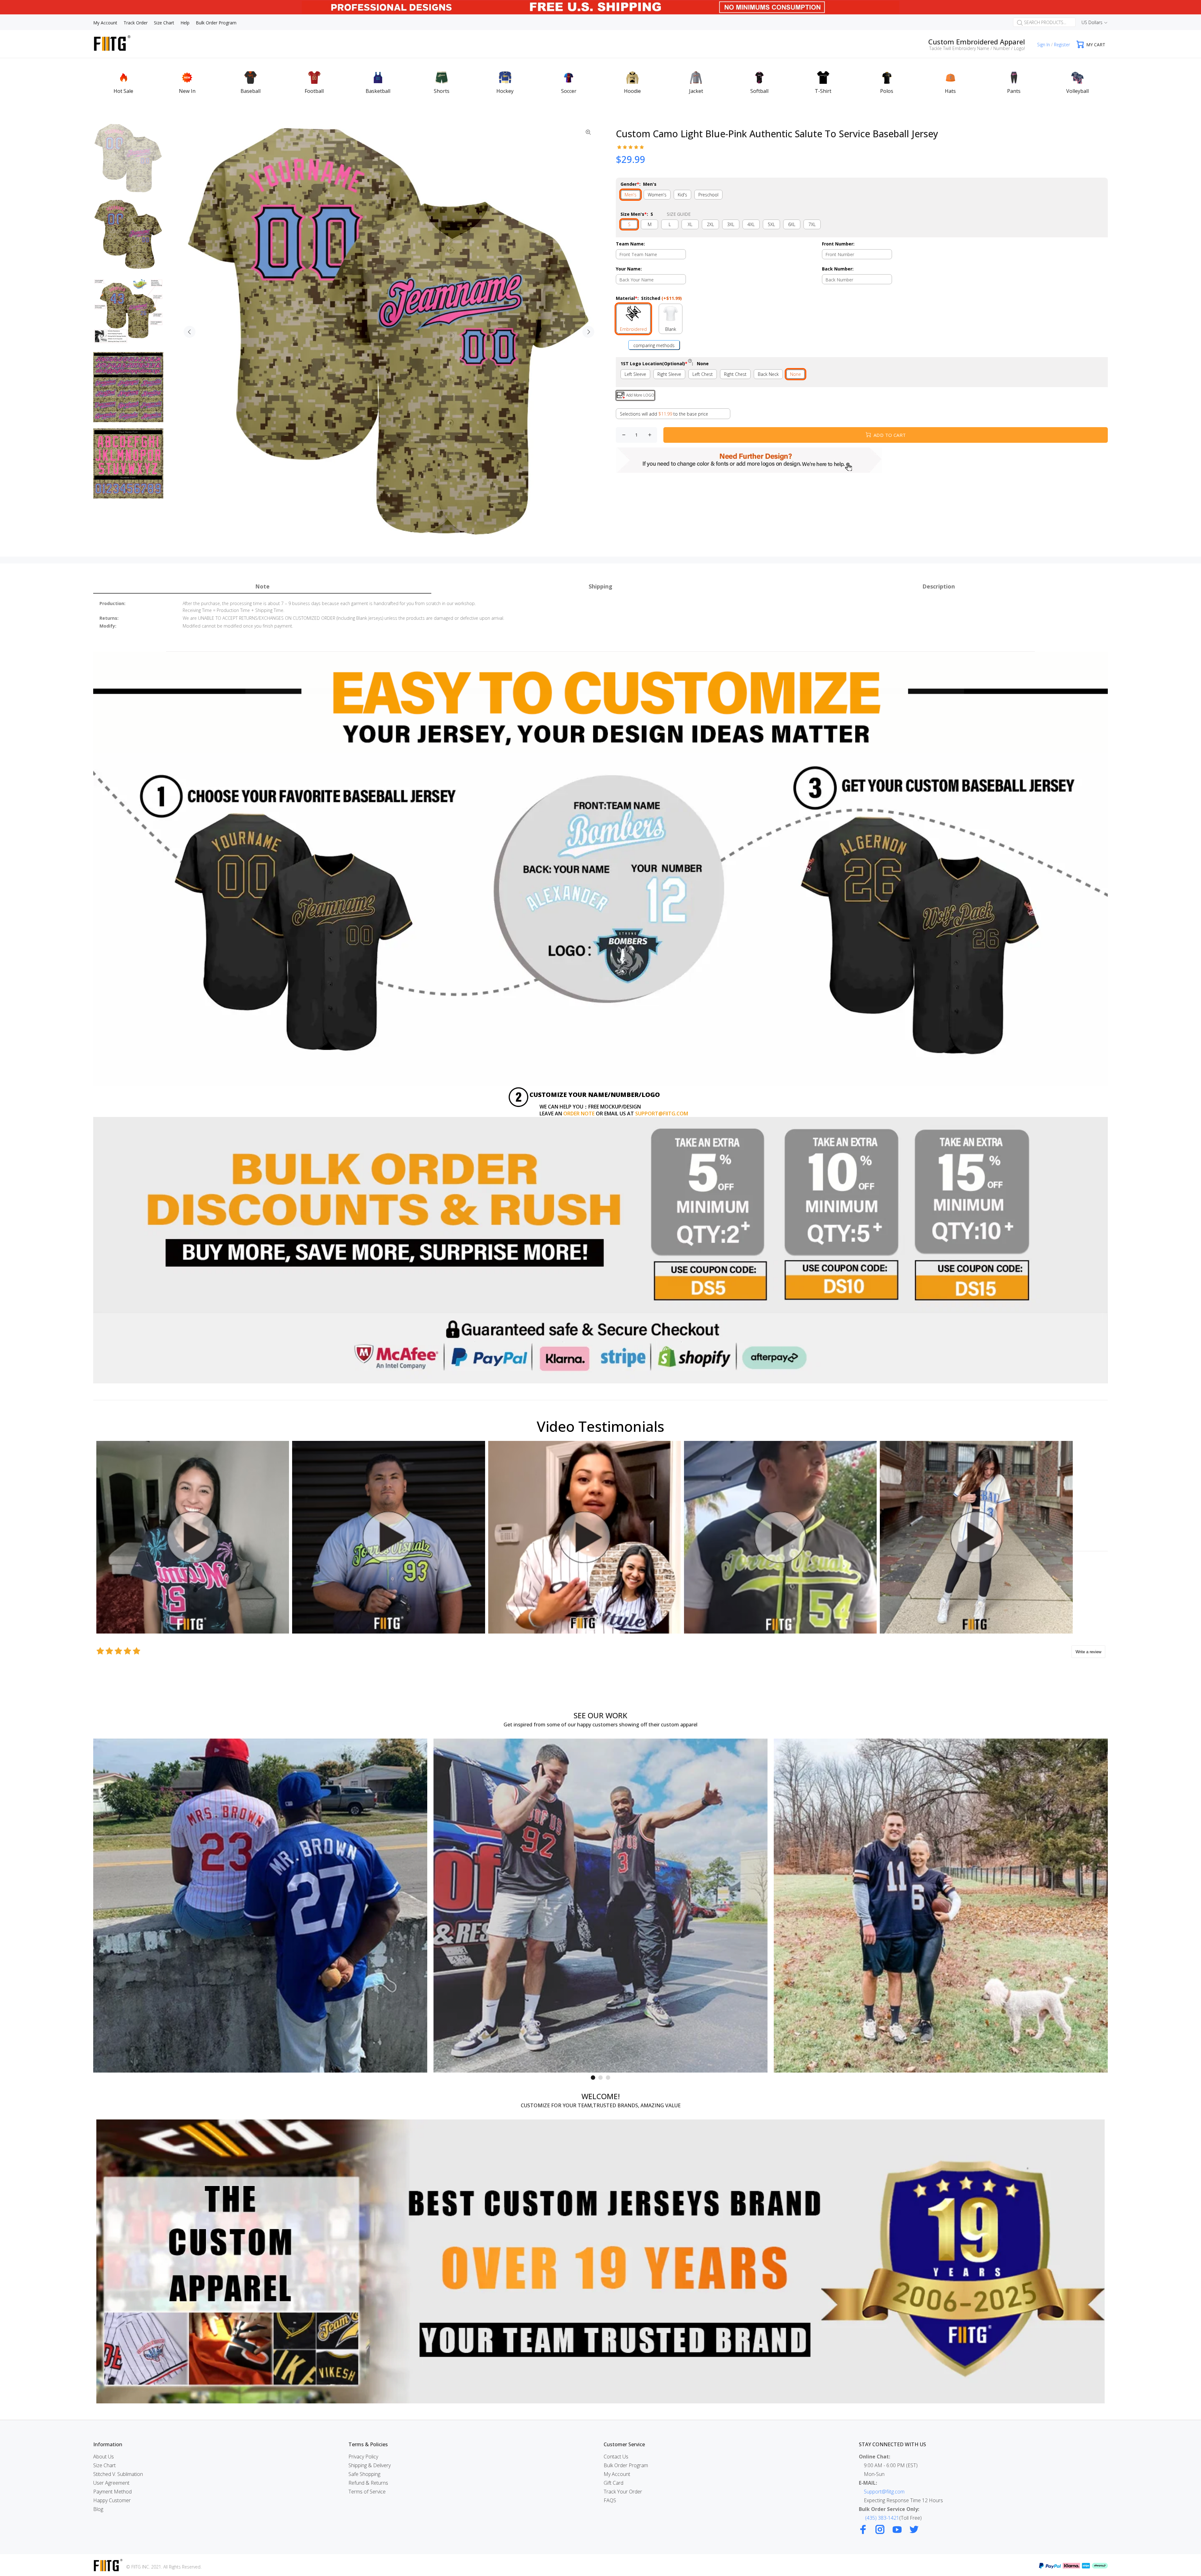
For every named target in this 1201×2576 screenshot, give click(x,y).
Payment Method (112, 2492)
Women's (657, 195)
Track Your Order (623, 2492)
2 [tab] (600, 2078)
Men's (631, 195)
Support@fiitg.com (884, 2492)
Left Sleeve (635, 374)
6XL (792, 224)
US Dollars (1092, 22)
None (796, 374)
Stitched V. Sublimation (118, 2474)
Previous (190, 332)
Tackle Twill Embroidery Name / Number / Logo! (977, 48)
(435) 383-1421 (882, 2518)
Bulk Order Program (626, 2465)
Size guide (679, 214)
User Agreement (111, 2483)
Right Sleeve (669, 374)
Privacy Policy (363, 2457)
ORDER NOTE (579, 1114)
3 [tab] (608, 2078)
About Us (104, 2457)
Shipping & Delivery (370, 2465)
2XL (710, 224)
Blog (98, 2509)
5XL (771, 224)
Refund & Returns (368, 2483)
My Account (617, 2474)
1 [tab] (593, 2078)
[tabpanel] (260, 1906)
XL (690, 224)
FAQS (610, 2500)
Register (1062, 45)
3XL (731, 224)
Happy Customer (112, 2500)
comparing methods (654, 345)
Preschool (708, 195)
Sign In (1044, 45)
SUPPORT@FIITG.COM (662, 1114)
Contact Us (616, 2457)
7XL (812, 224)
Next (588, 332)
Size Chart (104, 2465)
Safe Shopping (364, 2474)
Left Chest (703, 374)
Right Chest (735, 374)
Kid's (682, 195)
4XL (751, 224)
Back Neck (768, 374)
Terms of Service (367, 2492)
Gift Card (613, 2483)
